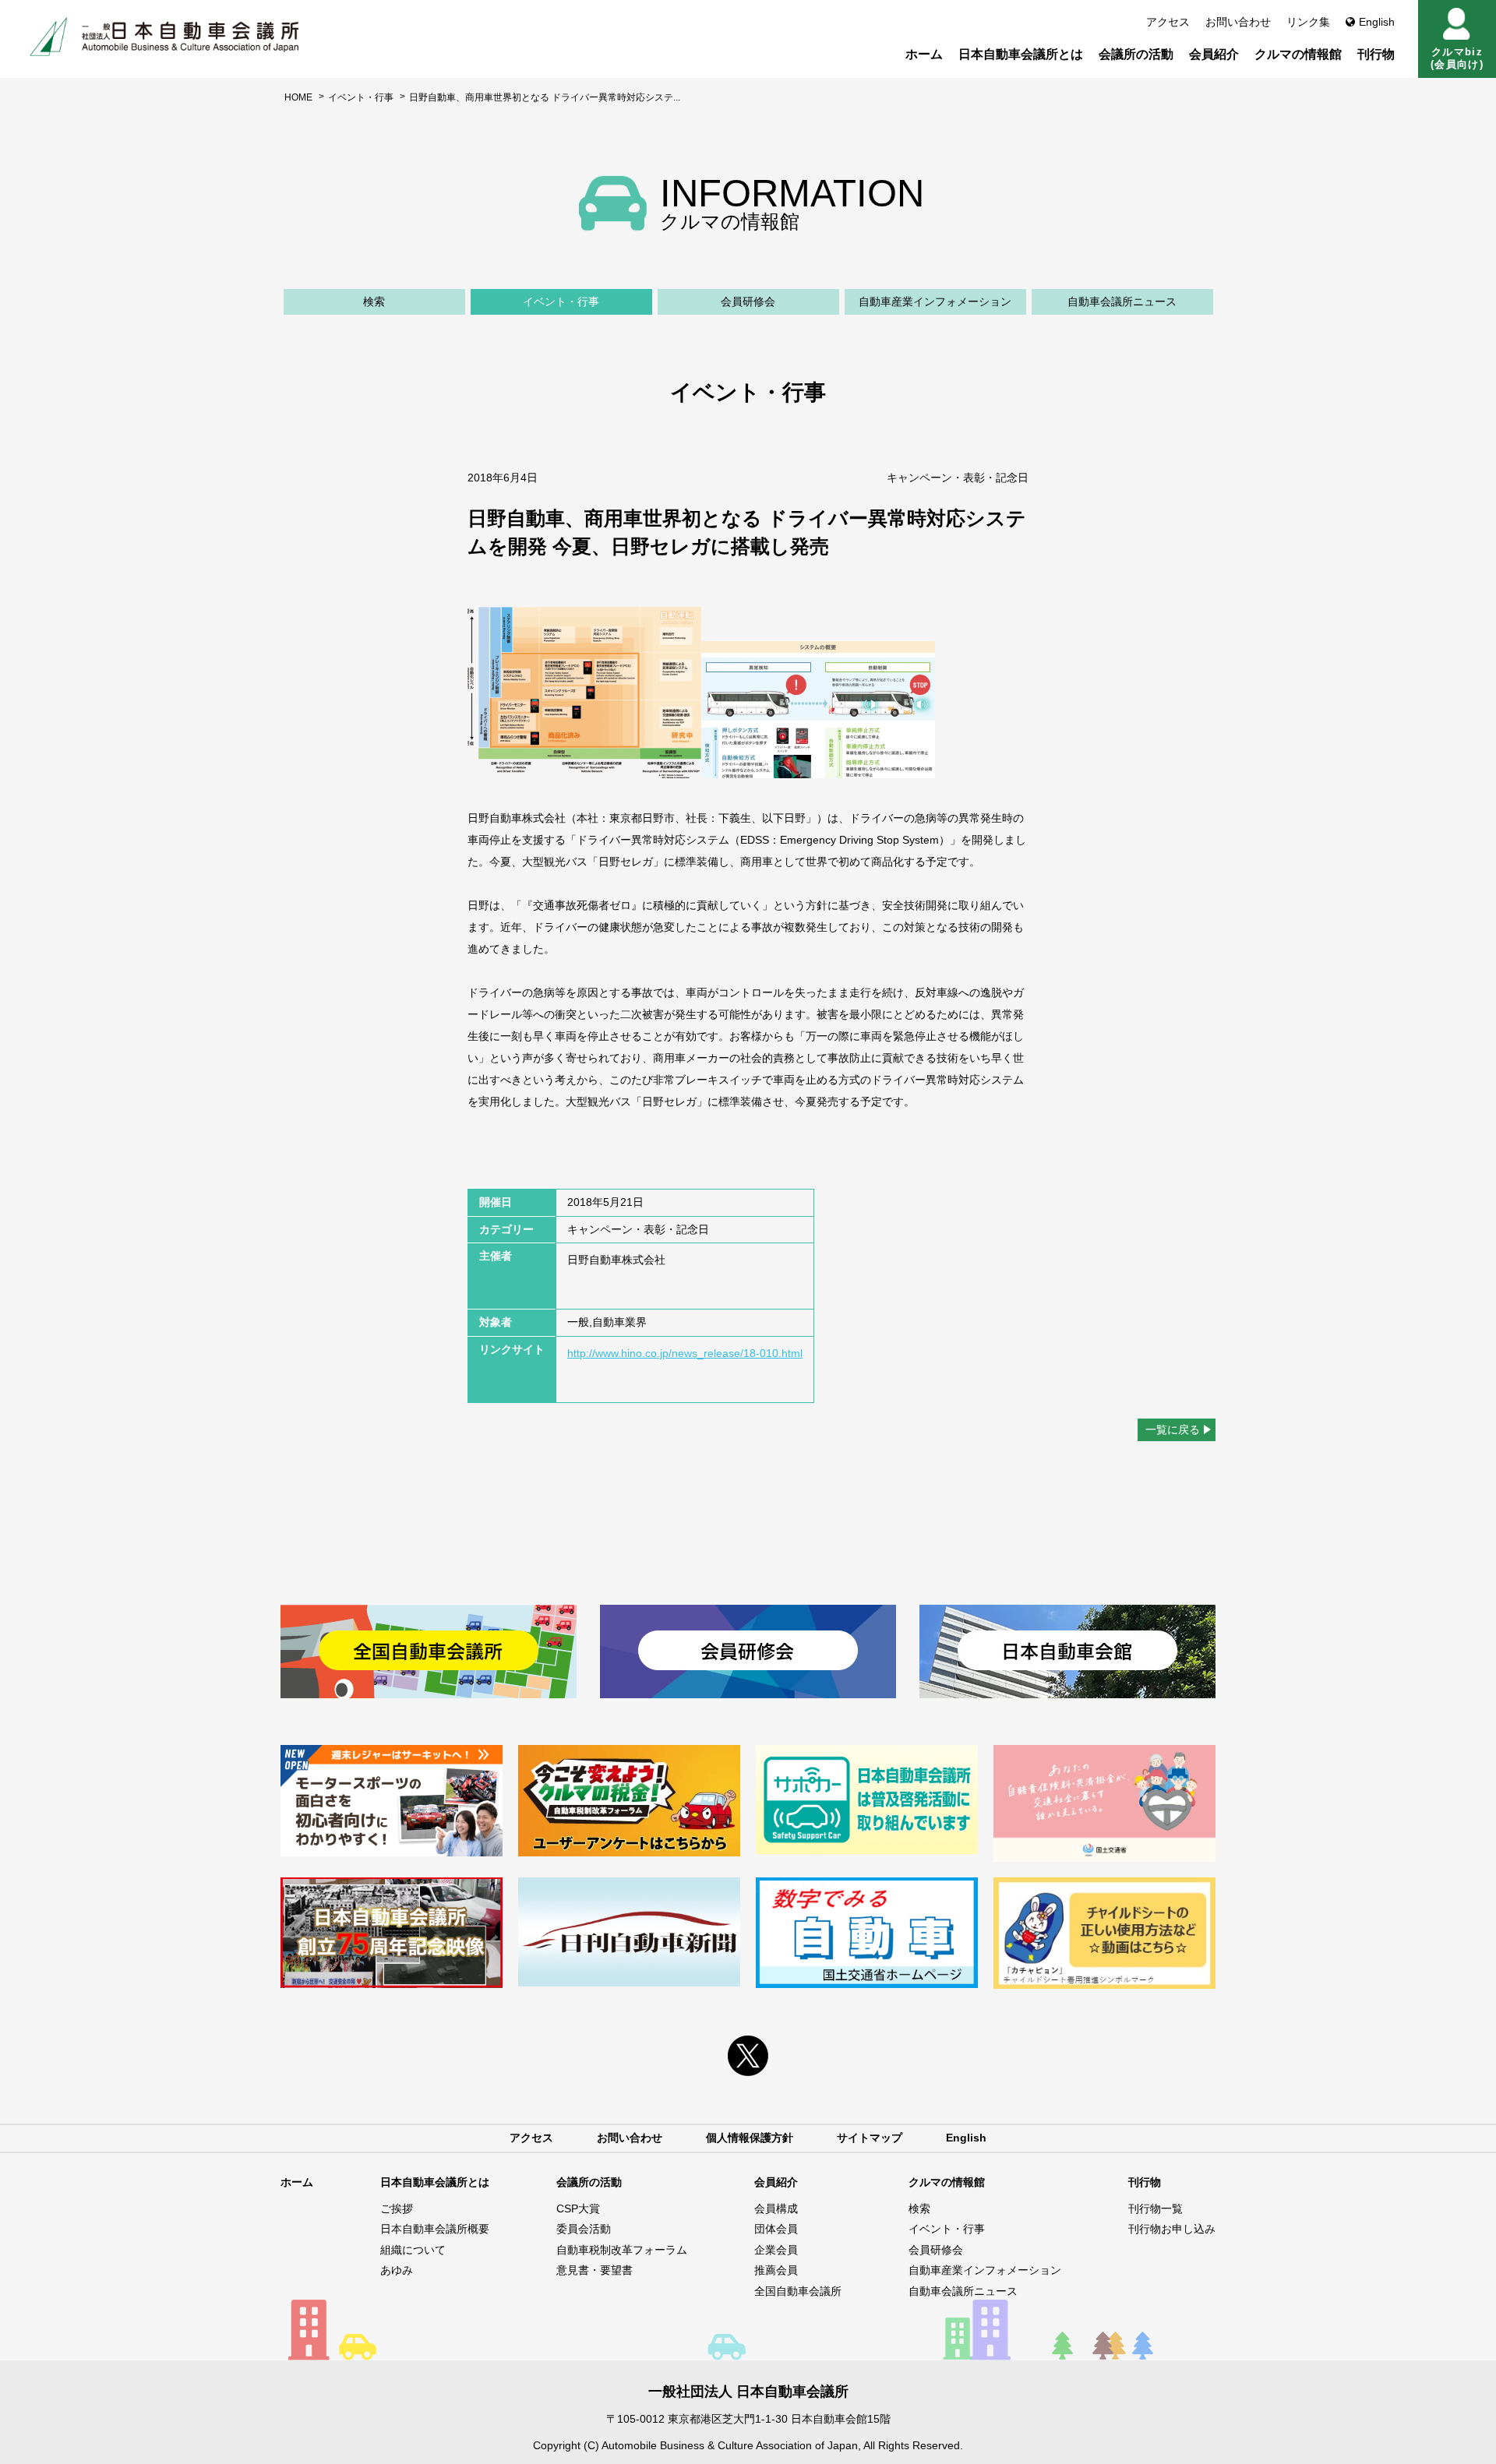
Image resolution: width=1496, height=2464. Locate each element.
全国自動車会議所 (798, 2291)
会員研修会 (748, 301)
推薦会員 (776, 2270)
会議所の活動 (1136, 54)
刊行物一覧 (1156, 2208)
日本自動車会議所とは (1021, 54)
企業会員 (776, 2250)
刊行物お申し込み (1172, 2229)
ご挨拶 (397, 2208)
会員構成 (776, 2208)
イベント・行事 (361, 97)
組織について (413, 2250)
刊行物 (1376, 54)
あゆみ (397, 2270)
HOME (298, 97)
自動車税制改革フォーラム (622, 2250)
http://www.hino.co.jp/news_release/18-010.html (685, 1353)
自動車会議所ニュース (1122, 301)
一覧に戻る (1173, 1429)
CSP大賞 (578, 2208)
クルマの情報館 (1298, 54)
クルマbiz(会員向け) (1457, 58)
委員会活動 (584, 2229)
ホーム (924, 54)
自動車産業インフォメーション (935, 301)
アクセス (1168, 22)
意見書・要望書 (595, 2270)
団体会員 (776, 2229)
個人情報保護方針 (750, 2138)
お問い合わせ (1238, 22)
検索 (374, 301)
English (1377, 22)
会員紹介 (1214, 54)
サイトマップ (870, 2138)
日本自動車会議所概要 (435, 2229)
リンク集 (1308, 22)
